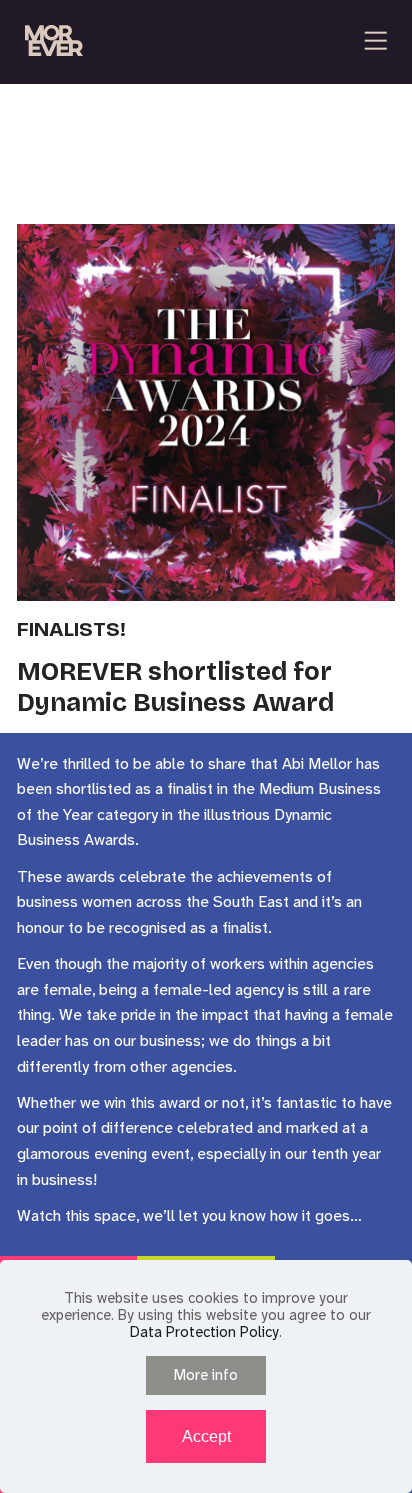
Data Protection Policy (204, 1332)
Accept (206, 1436)
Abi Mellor (319, 763)
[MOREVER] (54, 41)
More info (206, 1375)
